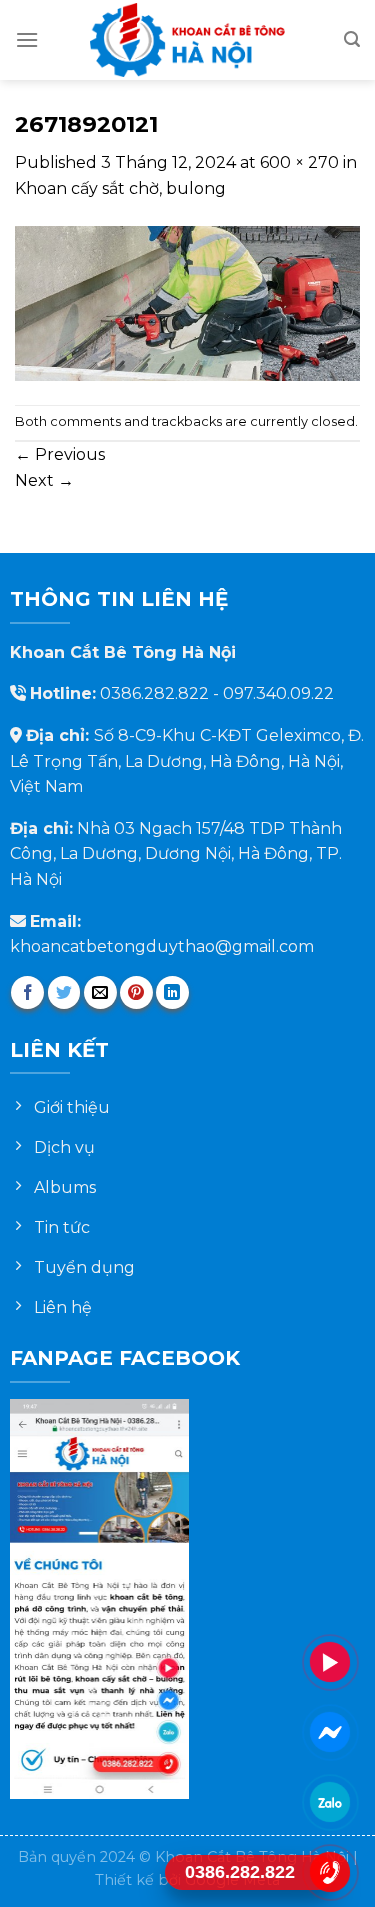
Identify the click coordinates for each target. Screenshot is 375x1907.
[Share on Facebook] (27, 992)
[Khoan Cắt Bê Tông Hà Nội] (188, 40)
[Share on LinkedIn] (172, 992)
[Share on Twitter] (64, 992)
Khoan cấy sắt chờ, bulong (120, 188)
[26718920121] (187, 301)
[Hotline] (330, 1871)
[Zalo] (330, 1801)
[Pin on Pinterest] (136, 992)
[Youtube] (330, 1661)
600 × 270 (299, 162)
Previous (60, 454)
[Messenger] (330, 1731)
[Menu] (27, 39)
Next (44, 480)
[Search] (352, 39)
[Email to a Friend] (100, 992)
